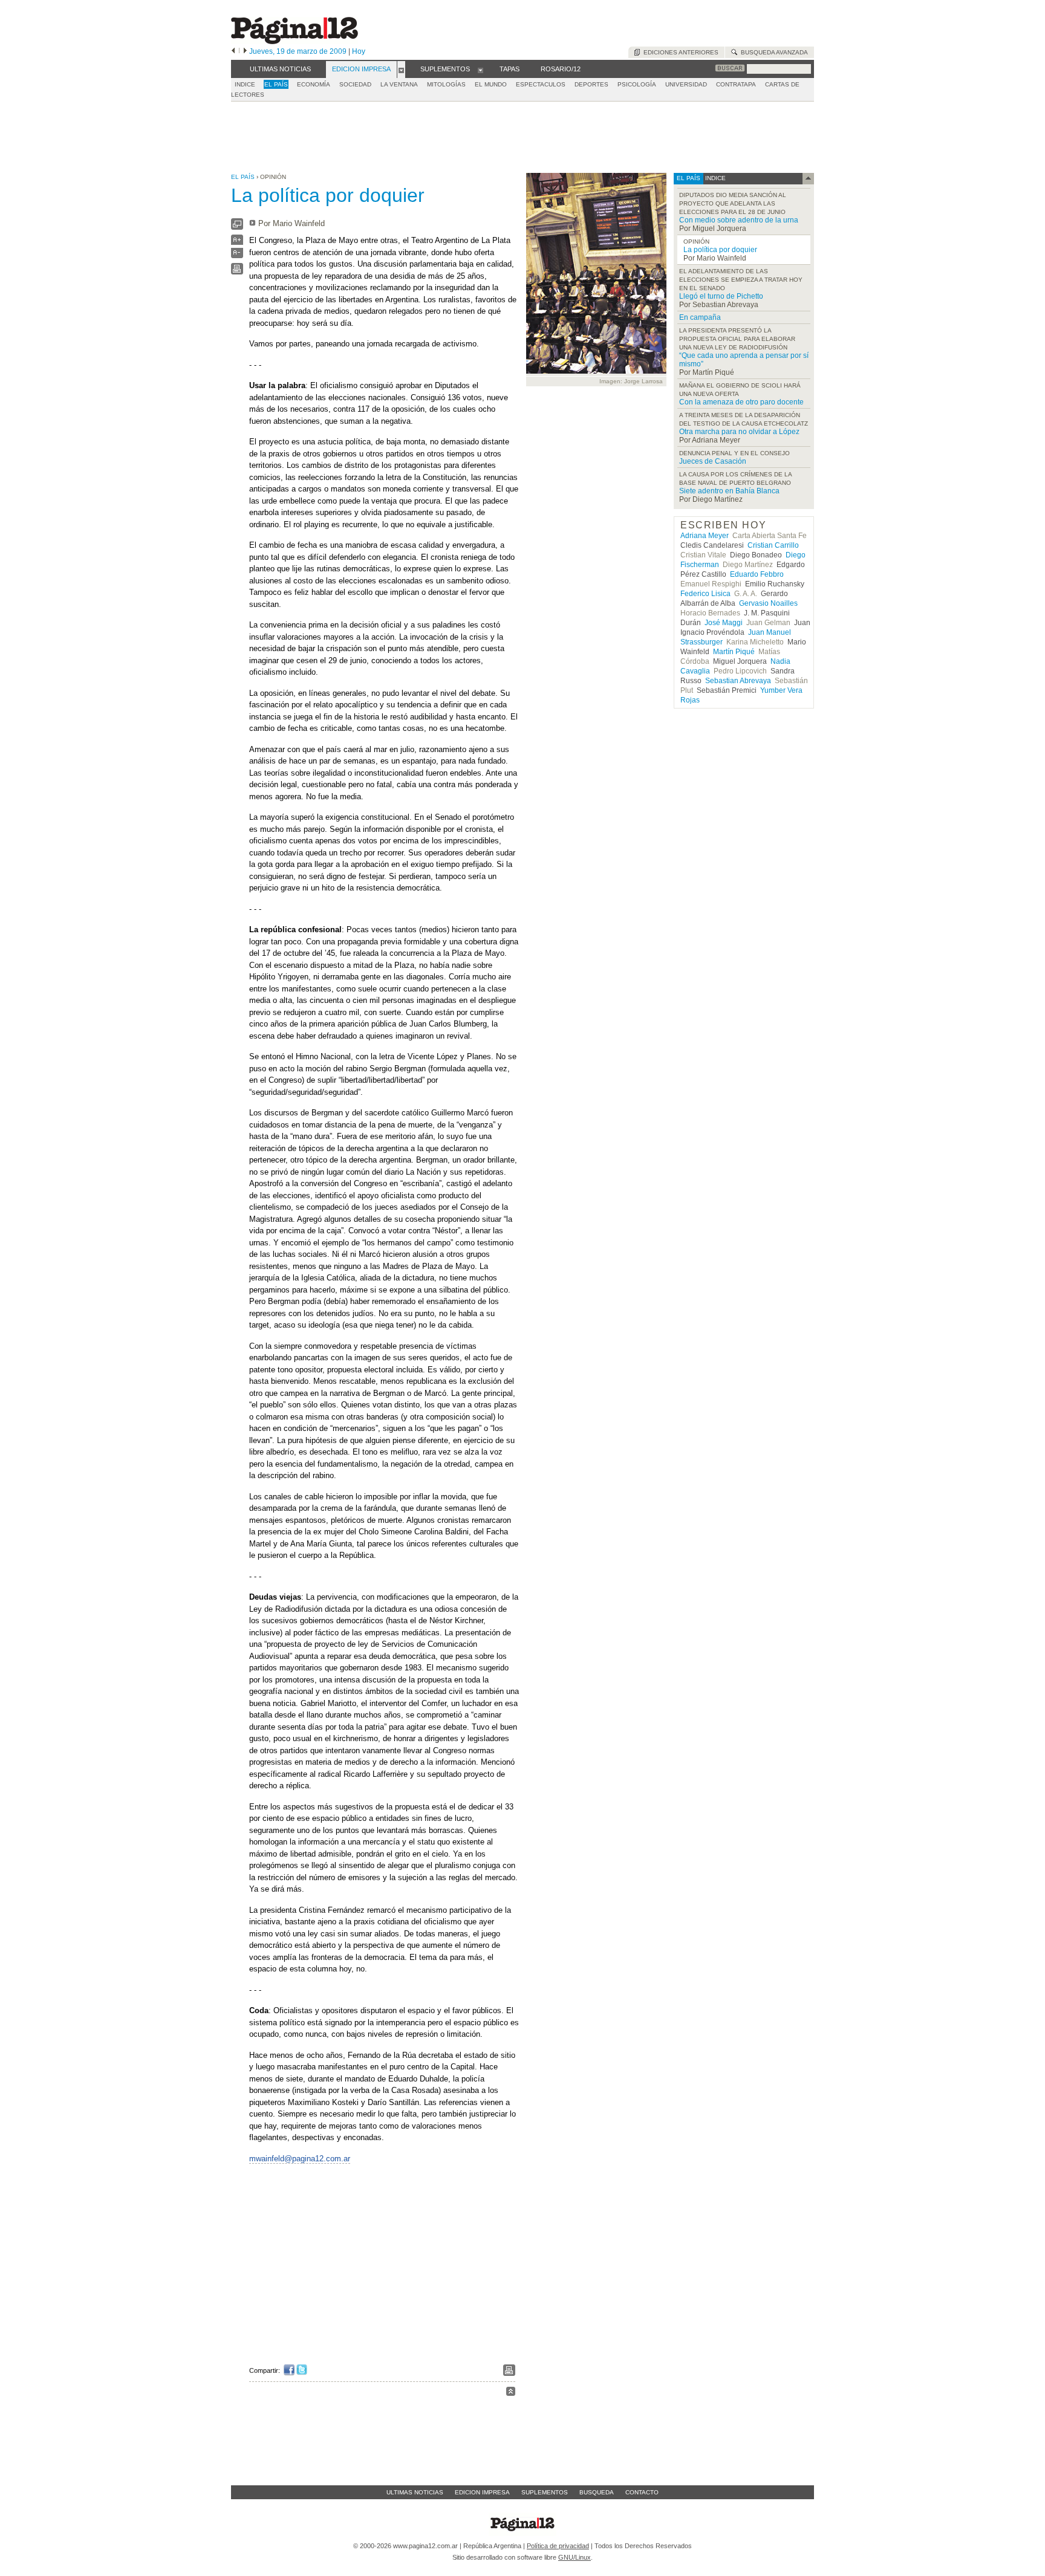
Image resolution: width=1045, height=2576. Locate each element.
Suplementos (545, 2492)
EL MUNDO (491, 84)
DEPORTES (591, 84)
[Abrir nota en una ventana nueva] (237, 227)
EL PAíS (276, 84)
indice (715, 178)
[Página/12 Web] (295, 41)
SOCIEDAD (355, 84)
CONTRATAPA (736, 84)
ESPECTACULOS (541, 84)
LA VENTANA (399, 84)
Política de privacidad (558, 2546)
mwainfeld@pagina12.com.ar (300, 2159)
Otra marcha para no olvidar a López (739, 432)
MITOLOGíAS (446, 84)
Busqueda (597, 2492)
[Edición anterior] (233, 51)
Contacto (642, 2492)
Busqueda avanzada (773, 52)
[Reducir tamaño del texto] (237, 255)
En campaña (700, 317)
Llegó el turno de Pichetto (721, 296)
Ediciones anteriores (679, 52)
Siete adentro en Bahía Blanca (729, 491)
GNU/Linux (575, 2557)
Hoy (359, 51)
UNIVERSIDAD (686, 84)
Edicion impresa (482, 2492)
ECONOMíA (314, 84)
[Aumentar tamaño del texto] (237, 243)
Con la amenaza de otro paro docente (741, 402)
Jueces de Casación (713, 461)
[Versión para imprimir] (237, 272)
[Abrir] (401, 70)
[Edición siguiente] (245, 51)
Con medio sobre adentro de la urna (739, 220)
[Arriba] (511, 2393)
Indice (245, 84)
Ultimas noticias (415, 2492)
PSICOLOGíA (637, 84)
